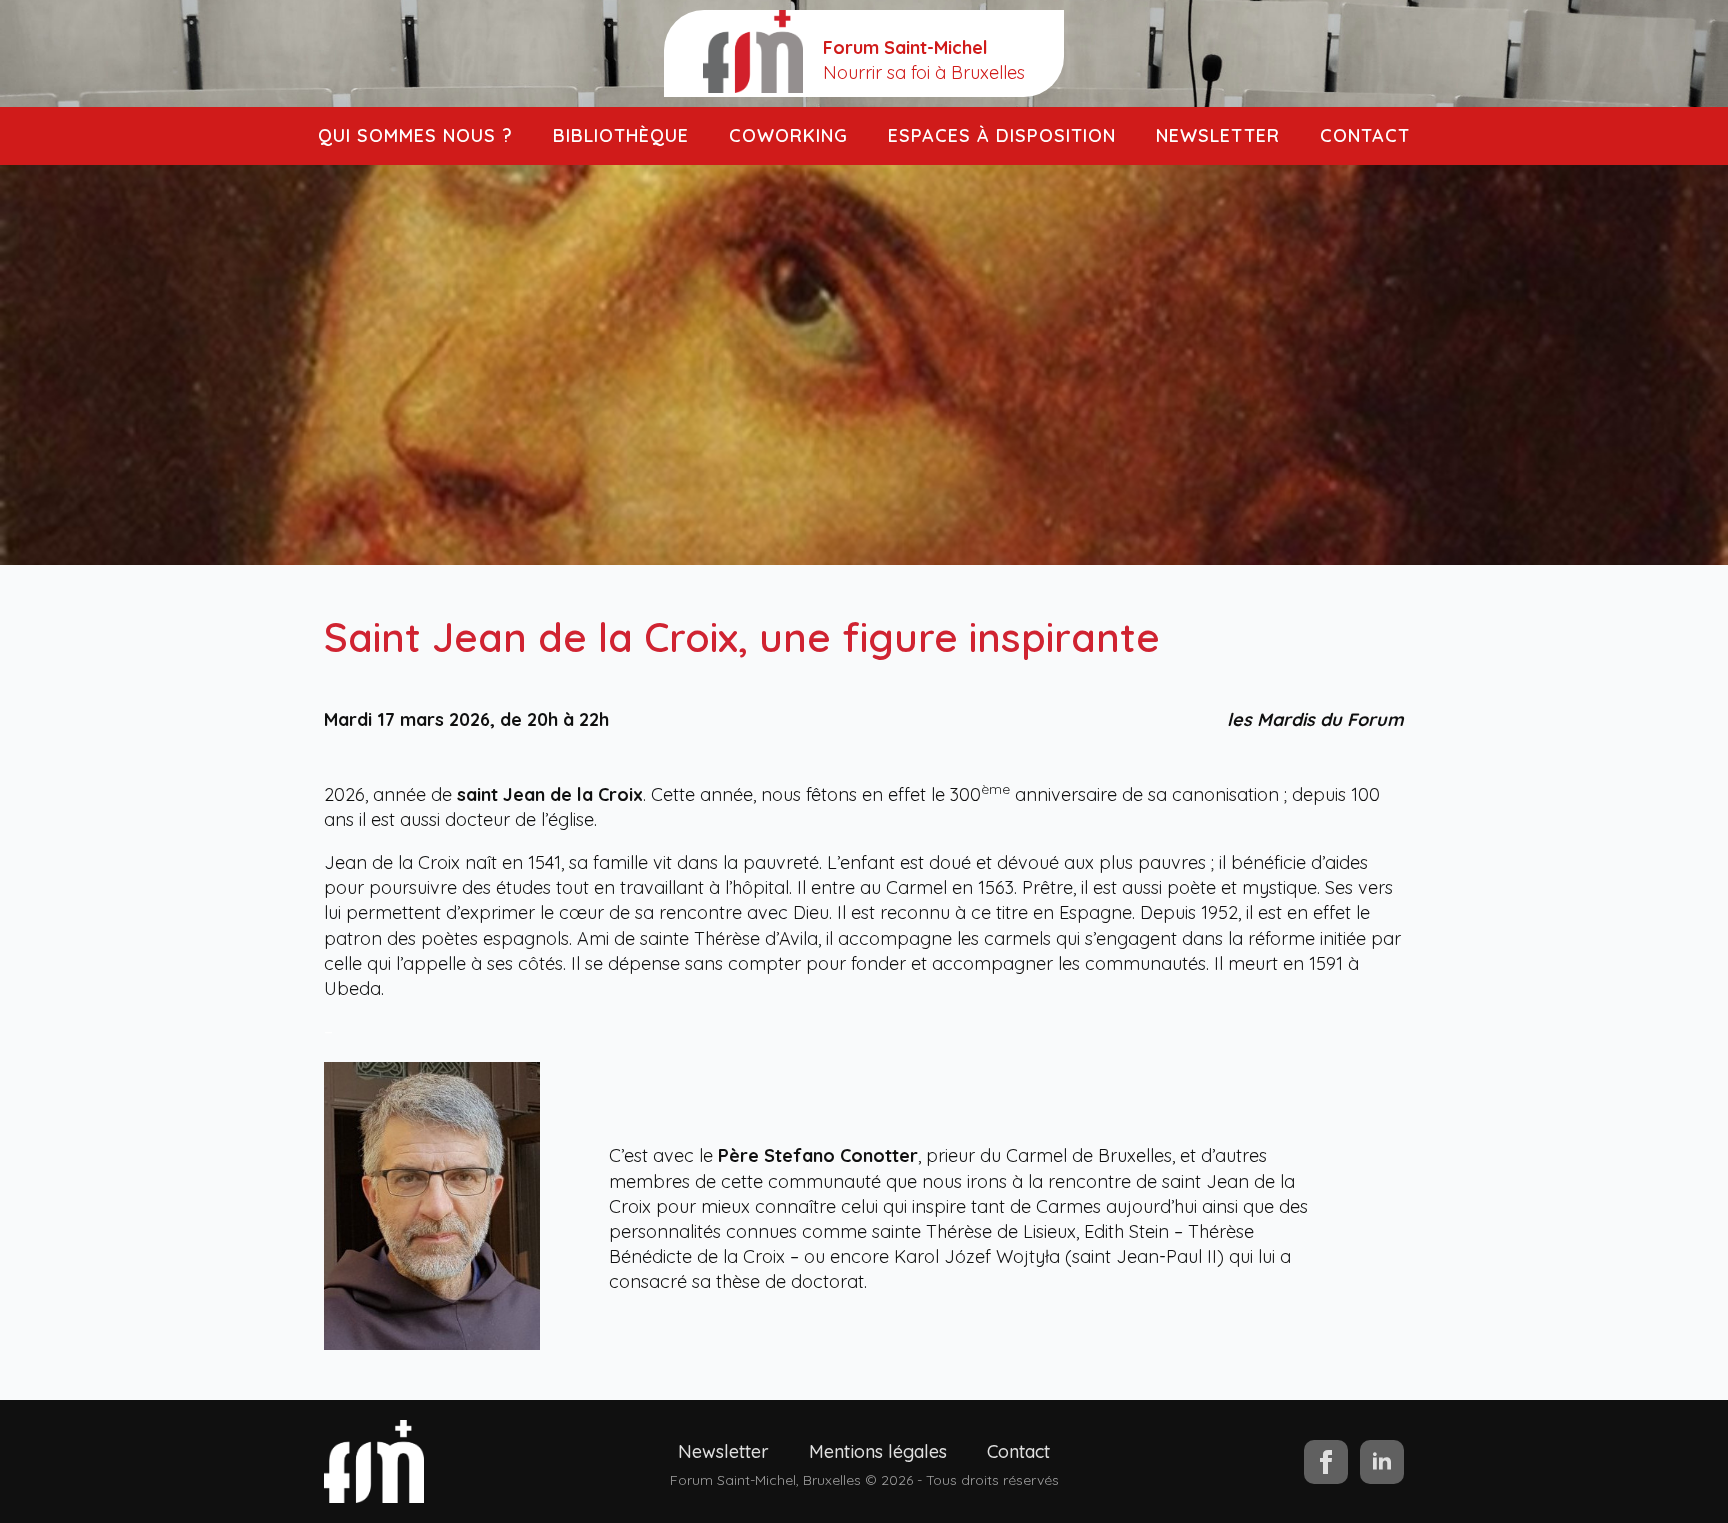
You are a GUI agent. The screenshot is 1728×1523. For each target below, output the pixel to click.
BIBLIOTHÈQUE (621, 135)
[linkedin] (1382, 1462)
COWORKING (788, 135)
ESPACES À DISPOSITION (1002, 135)
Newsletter (723, 1451)
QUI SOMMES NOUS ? (415, 135)
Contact (1018, 1451)
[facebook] (1326, 1462)
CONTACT (1365, 135)
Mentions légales (878, 1451)
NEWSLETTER (1218, 135)
